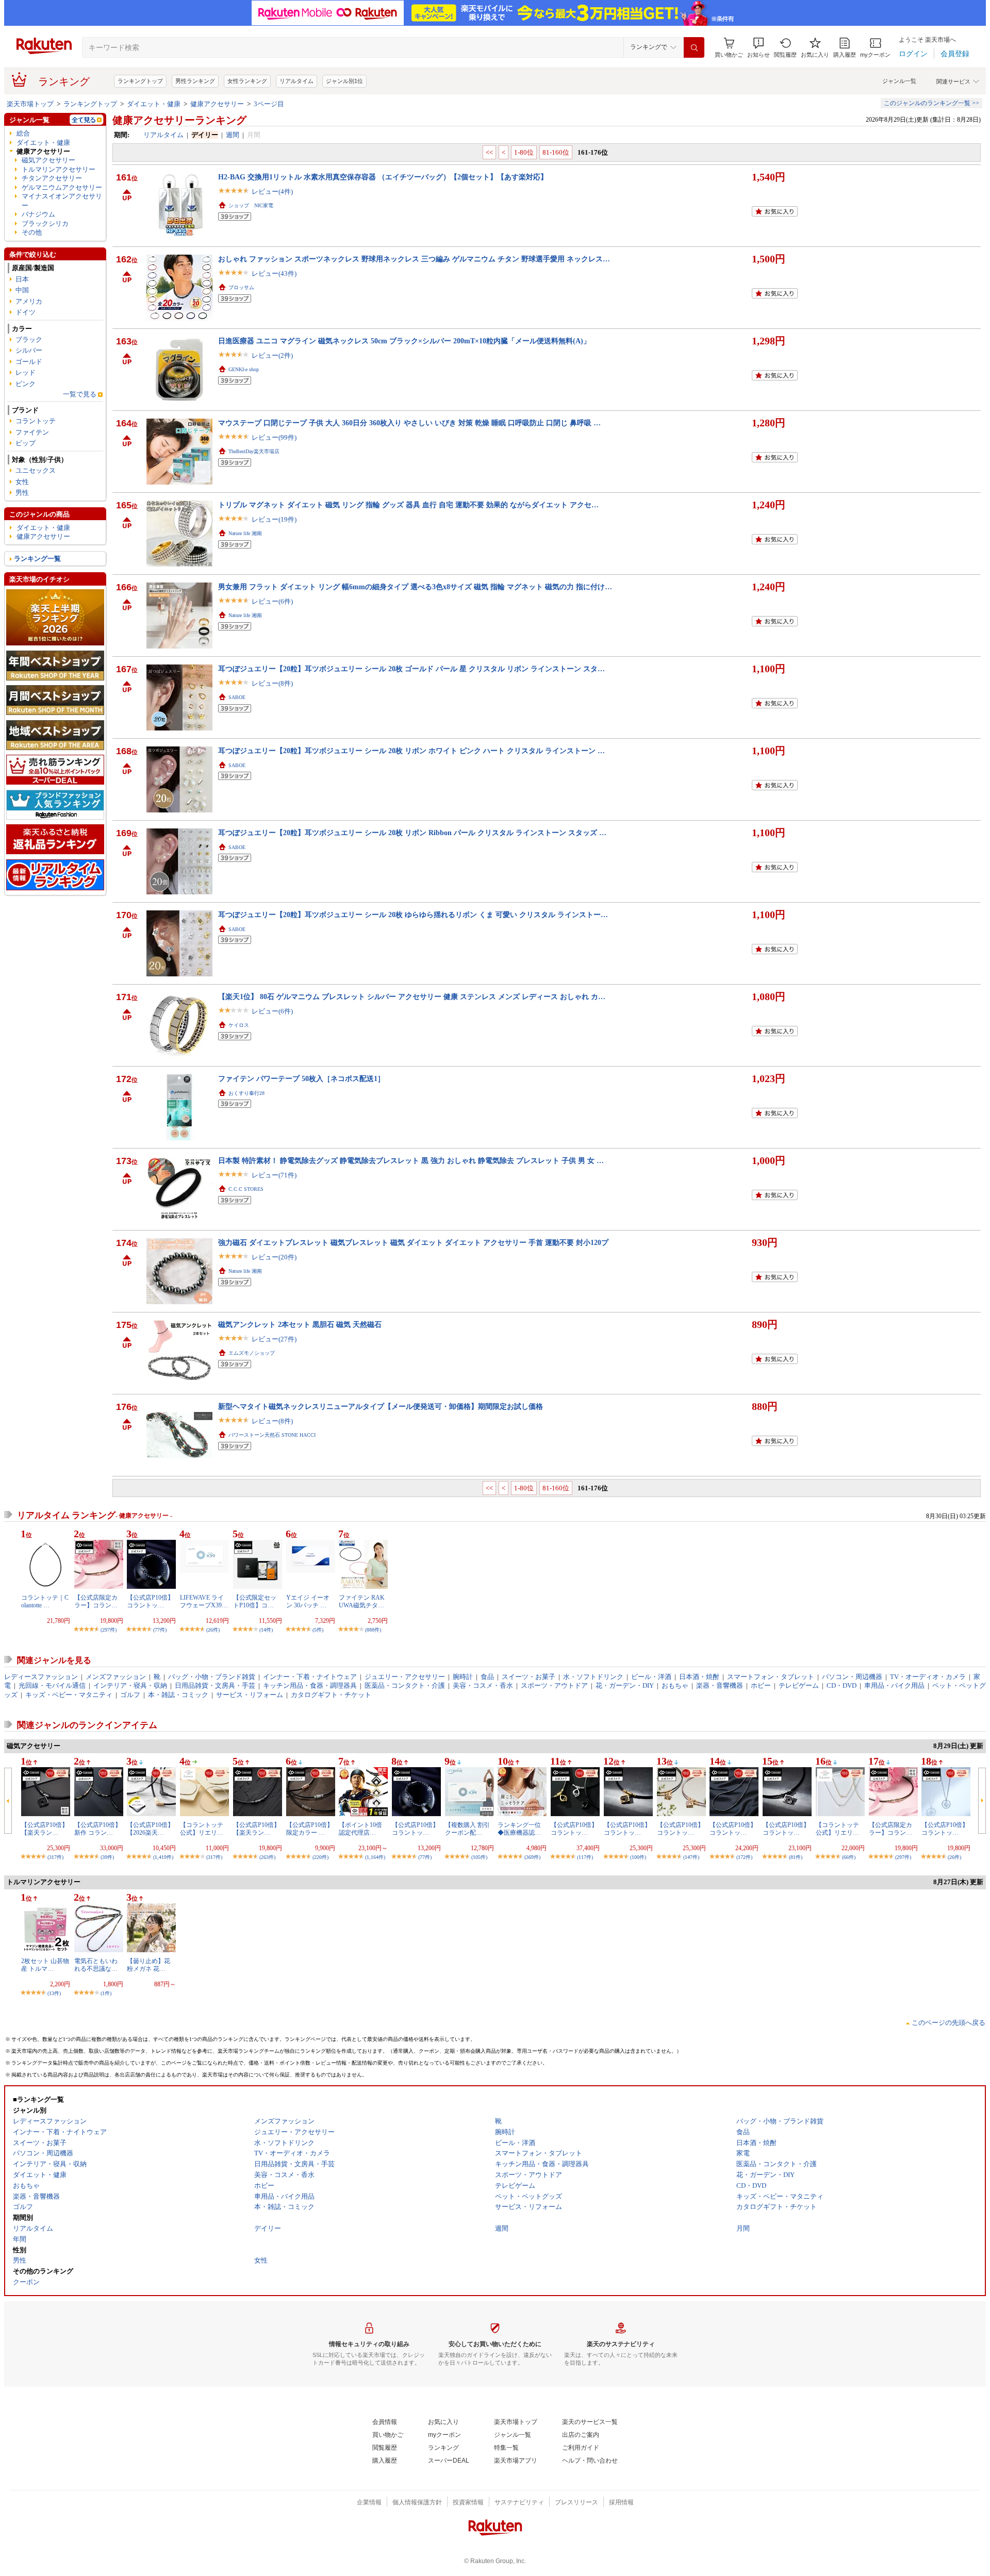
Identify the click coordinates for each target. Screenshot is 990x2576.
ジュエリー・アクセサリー (405, 1677)
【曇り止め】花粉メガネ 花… (148, 1965)
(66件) (849, 1857)
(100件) (638, 1857)
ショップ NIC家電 (251, 205)
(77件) (160, 1630)
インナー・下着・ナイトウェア (310, 1677)
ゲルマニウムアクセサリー (62, 187)
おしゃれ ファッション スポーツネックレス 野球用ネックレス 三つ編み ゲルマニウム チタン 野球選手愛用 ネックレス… (414, 259)
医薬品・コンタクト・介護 (405, 1685)
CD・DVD (841, 1685)
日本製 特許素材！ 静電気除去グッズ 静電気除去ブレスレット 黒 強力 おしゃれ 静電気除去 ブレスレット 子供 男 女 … (411, 1160)
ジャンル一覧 (899, 81)
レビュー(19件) (274, 519)
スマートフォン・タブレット (771, 1677)
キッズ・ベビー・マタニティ (69, 1695)
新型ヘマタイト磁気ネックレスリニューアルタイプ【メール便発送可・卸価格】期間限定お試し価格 (381, 1406)
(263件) (267, 1857)
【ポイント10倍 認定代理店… (360, 1829)
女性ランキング (247, 81)
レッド (26, 372)
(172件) (744, 1857)
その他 (32, 232)
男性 (22, 493)
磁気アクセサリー (48, 160)
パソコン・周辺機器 (852, 1677)
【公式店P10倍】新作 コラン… (98, 1829)
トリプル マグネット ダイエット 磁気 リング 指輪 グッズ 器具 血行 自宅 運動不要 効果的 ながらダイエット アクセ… (408, 505)
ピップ (26, 443)
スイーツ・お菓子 (529, 1677)
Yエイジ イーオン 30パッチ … (308, 1601)
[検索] (694, 47)
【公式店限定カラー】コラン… (96, 1601)
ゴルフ (130, 1695)
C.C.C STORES (246, 1189)
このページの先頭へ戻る (948, 2023)
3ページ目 (269, 104)
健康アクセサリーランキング (179, 120)
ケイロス (239, 1025)
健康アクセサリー (217, 104)
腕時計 (463, 1677)
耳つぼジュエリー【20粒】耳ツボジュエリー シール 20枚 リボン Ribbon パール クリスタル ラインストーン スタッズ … (412, 833)
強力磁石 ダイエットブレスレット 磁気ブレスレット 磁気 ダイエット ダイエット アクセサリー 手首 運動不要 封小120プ (413, 1242)
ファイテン (32, 432)
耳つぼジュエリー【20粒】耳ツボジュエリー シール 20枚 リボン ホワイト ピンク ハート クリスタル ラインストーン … (411, 751)
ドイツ (26, 312)
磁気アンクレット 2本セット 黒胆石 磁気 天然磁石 (300, 1324)
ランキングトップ (140, 81)
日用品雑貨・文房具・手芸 (215, 1685)
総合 (23, 133)
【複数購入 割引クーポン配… (467, 1829)
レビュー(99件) (274, 437)
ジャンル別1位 (344, 81)
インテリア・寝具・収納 (130, 1685)
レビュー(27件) (274, 1339)
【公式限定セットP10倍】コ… (255, 1601)
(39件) (107, 1857)
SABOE (237, 697)
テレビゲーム (799, 1685)
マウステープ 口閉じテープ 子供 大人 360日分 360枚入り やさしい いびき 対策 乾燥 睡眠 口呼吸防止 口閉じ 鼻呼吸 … (409, 423)
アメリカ (29, 301)
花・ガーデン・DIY (625, 1685)
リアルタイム (296, 81)
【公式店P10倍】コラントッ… (150, 1601)
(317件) (55, 1857)
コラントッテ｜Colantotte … (45, 1601)
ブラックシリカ (45, 223)
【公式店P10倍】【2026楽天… (150, 1829)
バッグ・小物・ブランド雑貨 (212, 1677)
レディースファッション (41, 1677)
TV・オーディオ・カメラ (928, 1677)
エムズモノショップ (252, 1353)
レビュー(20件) (274, 1257)
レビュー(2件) (272, 355)
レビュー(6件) (272, 601)
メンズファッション (116, 1677)
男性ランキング (195, 81)
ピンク (26, 384)
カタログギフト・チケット (331, 1695)
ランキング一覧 (37, 559)
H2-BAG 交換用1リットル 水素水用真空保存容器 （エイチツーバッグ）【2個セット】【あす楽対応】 (383, 177)
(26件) (213, 1630)
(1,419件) (163, 1857)
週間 (233, 135)
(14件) (266, 1630)
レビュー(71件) (274, 1175)
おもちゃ (675, 1685)
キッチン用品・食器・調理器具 (310, 1685)
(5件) (318, 1630)
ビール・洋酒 (651, 1677)
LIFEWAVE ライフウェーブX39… (204, 1601)
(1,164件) (375, 1857)
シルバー (29, 350)
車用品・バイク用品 (894, 1685)
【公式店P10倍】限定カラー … (310, 1829)
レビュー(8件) (272, 683)
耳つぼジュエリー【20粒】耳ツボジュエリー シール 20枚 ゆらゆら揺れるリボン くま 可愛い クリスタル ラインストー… (413, 915)
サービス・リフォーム (250, 1695)
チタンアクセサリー (52, 178)
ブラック (29, 339)
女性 (22, 482)
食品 (487, 1677)
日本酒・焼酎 (699, 1677)
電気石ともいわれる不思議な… (96, 1965)
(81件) (796, 1857)
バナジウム (38, 214)
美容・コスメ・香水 (483, 1685)
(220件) (320, 1857)
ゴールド (29, 362)
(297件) (109, 1630)
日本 (22, 279)
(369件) (532, 1857)
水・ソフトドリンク (593, 1677)
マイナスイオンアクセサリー (62, 201)
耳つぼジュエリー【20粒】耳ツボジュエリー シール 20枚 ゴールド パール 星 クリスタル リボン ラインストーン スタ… (411, 669)
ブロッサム (241, 287)
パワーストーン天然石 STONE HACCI (272, 1435)
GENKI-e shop (244, 369)
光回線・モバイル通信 (52, 1685)
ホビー (761, 1685)
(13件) (54, 1993)
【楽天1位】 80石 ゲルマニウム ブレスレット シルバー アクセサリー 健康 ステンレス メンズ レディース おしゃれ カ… (412, 996)
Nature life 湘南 (245, 533)
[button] (758, 48)
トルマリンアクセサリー (59, 169)
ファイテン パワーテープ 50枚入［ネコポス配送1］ (301, 1078)
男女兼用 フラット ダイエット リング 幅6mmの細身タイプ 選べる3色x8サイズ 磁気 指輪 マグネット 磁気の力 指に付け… (415, 587)
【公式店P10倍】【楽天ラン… (45, 1829)
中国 (22, 290)
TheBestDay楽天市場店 (254, 451)
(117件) (585, 1857)
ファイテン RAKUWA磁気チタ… (362, 1601)
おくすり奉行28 (246, 1093)
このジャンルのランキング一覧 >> (931, 103)
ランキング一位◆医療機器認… (519, 1829)
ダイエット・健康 (154, 104)
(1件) (106, 1993)
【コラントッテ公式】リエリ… (202, 1829)
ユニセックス (36, 470)
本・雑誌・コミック (178, 1695)
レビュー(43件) (274, 273)
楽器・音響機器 (720, 1685)
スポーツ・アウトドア (554, 1685)
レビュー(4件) (272, 192)
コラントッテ (36, 421)
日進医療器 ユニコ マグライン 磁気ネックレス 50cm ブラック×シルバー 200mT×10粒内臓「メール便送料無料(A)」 (404, 341)
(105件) (479, 1857)
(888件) (373, 1630)
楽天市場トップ (30, 104)
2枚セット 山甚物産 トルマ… (45, 1965)
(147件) (691, 1857)
